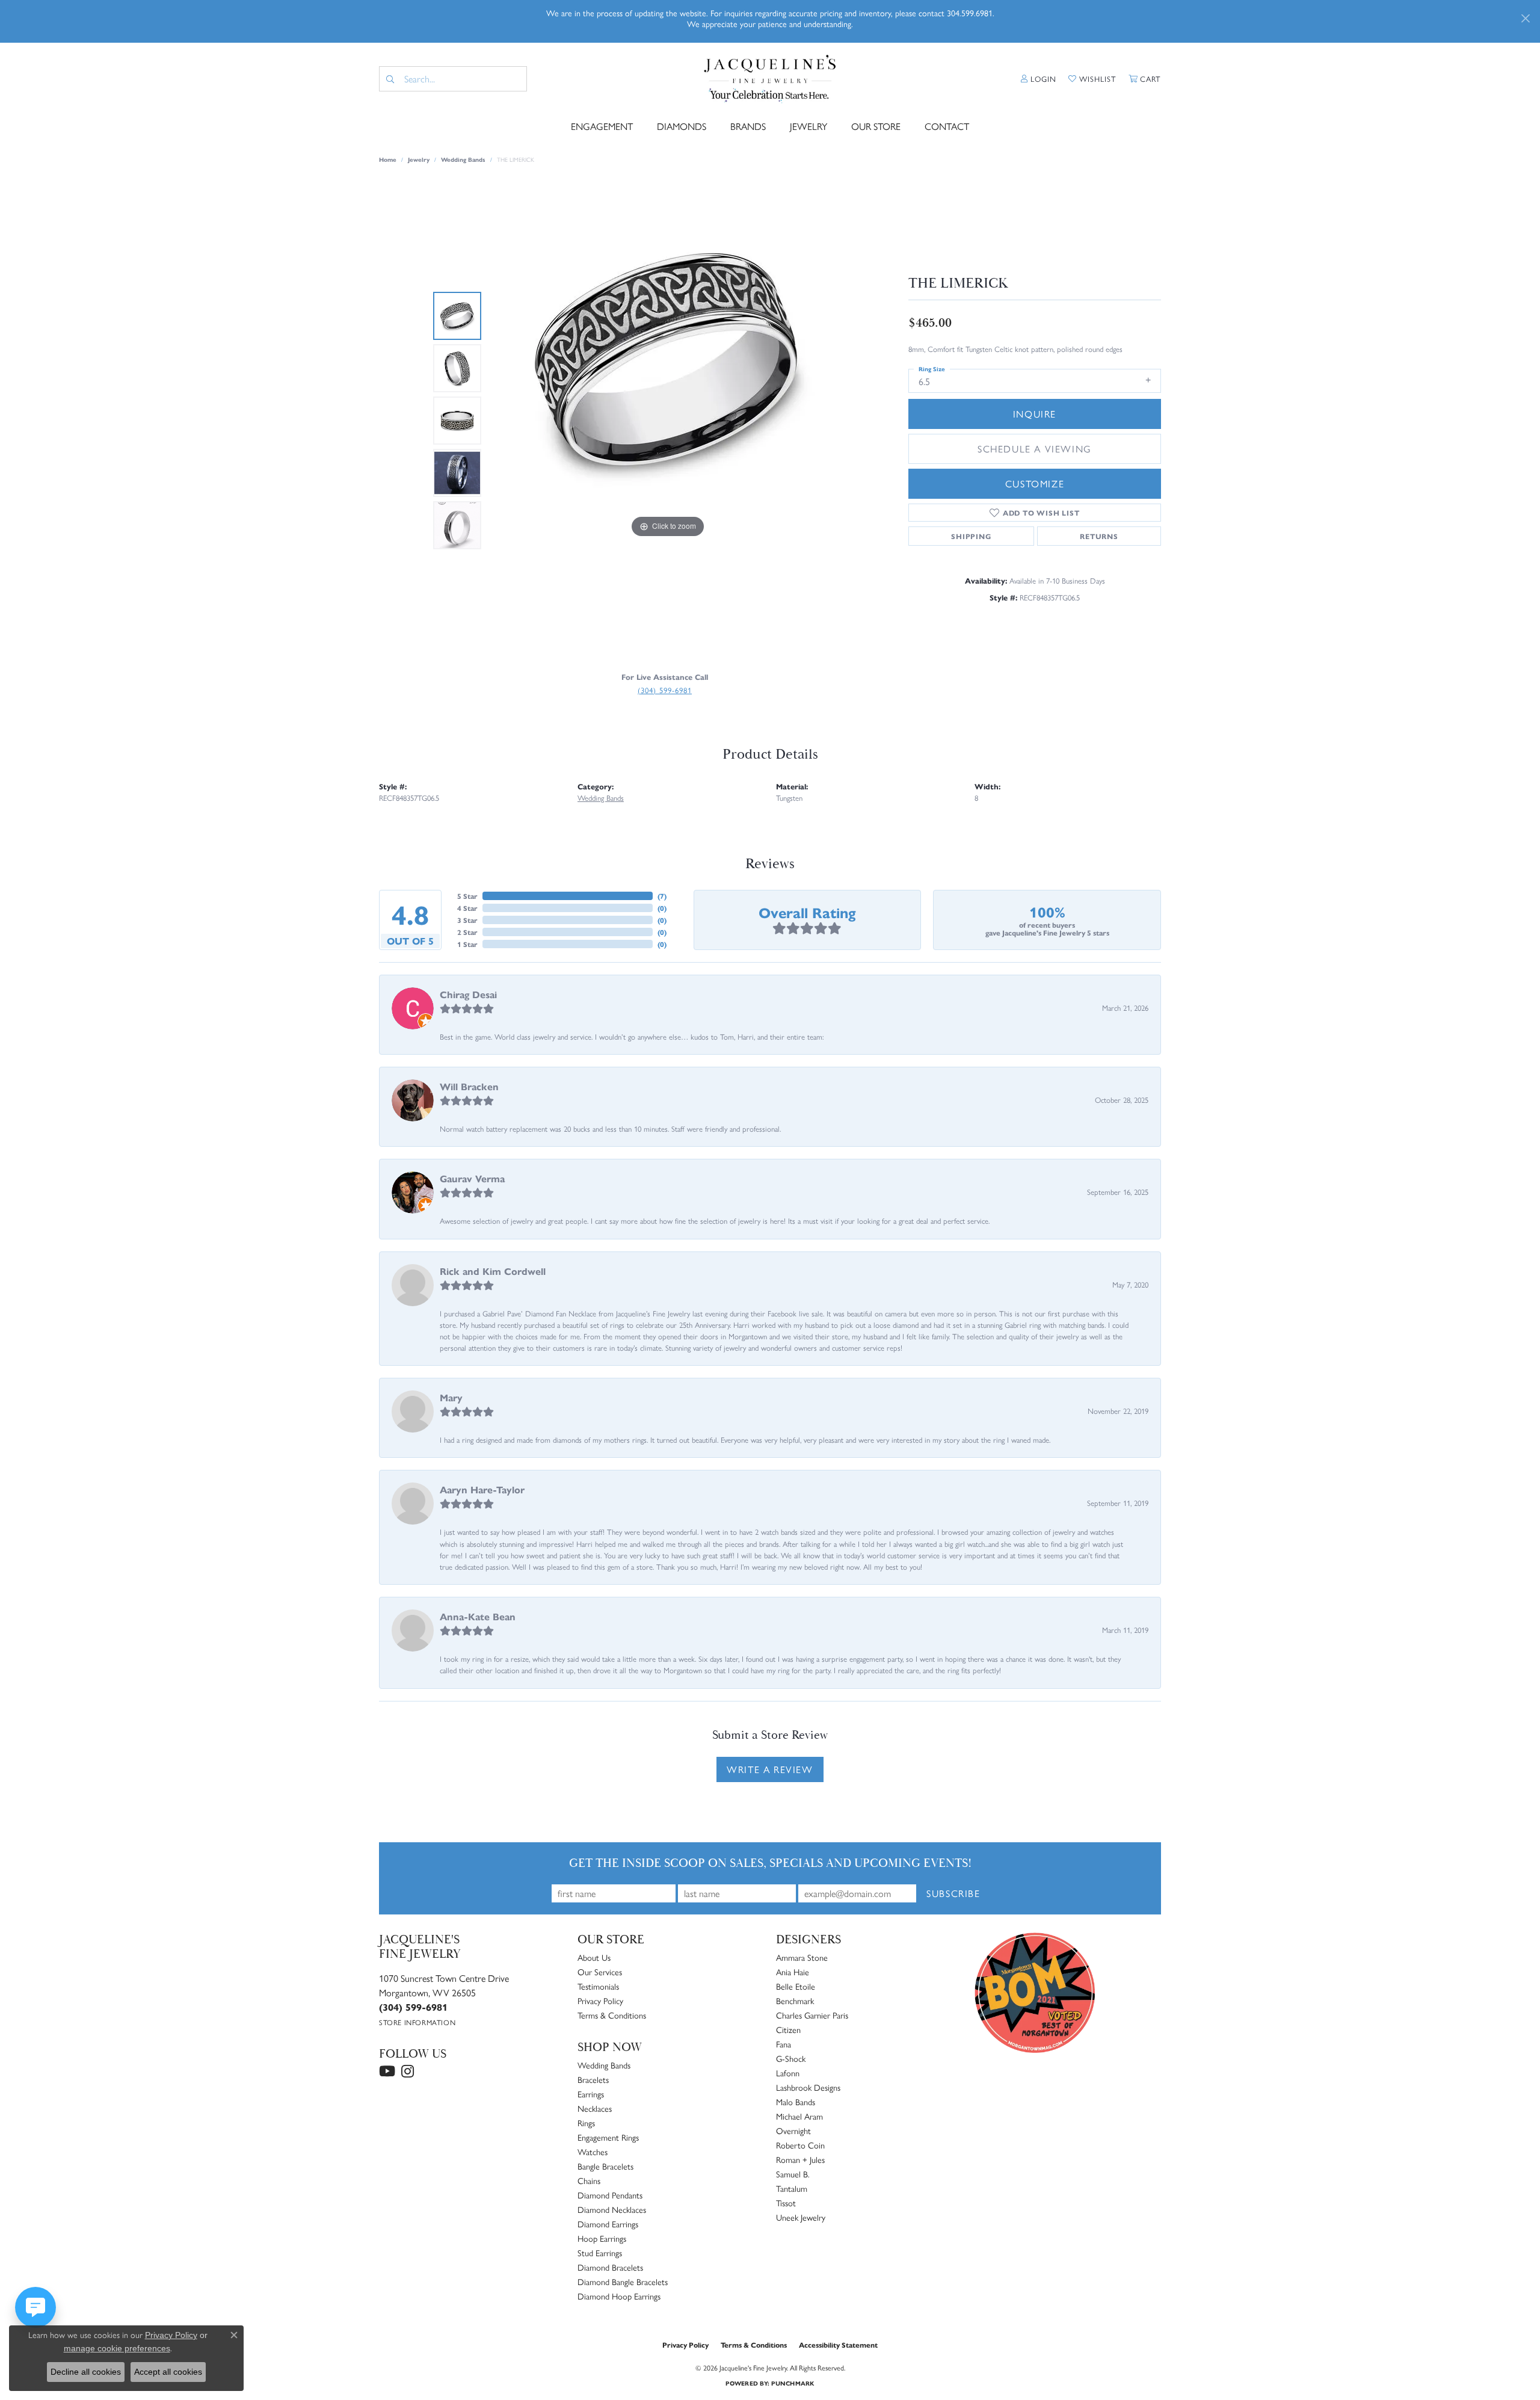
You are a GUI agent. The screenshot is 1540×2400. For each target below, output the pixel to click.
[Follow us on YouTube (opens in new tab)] (387, 2071)
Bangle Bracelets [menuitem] (605, 2166)
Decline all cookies (86, 2372)
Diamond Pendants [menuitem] (610, 2195)
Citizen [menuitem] (788, 2029)
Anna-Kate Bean (478, 1616)
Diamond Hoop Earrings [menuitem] (619, 2296)
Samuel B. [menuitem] (793, 2174)
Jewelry (808, 126)
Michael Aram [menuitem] (799, 2116)
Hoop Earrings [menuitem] (602, 2238)
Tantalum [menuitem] (792, 2188)
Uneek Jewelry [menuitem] (801, 2217)
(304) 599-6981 (665, 690)
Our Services (600, 1972)
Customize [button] (1035, 483)
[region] (668, 421)
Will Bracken (469, 1086)
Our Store (876, 126)
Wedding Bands (463, 159)
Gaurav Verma (472, 1178)
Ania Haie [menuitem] (793, 1972)
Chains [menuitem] (589, 2180)
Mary (451, 1397)
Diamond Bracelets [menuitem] (610, 2267)
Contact (947, 126)
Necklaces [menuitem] (595, 2108)
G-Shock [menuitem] (791, 2058)
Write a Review (770, 1769)
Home (388, 159)
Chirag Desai (468, 994)
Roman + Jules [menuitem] (800, 2159)
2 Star (467, 932)
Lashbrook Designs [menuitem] (808, 2087)
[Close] (1525, 18)
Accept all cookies (168, 2372)
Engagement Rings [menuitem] (608, 2137)
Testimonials (598, 1986)
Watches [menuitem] (593, 2152)
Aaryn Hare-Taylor (482, 1489)
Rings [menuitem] (586, 2123)
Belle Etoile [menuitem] (796, 1986)
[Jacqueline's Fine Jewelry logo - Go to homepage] (770, 79)
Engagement (602, 126)
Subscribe (953, 1893)
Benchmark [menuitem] (795, 2001)
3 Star (467, 920)
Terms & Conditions (612, 2015)
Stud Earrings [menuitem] (600, 2253)
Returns (1099, 536)
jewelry (419, 159)
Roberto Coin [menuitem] (800, 2145)
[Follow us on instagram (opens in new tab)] (408, 2071)
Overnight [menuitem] (793, 2130)
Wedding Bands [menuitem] (604, 2065)
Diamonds (682, 126)
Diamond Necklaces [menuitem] (612, 2209)
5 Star (467, 896)
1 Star (467, 944)
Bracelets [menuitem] (593, 2079)
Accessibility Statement (838, 2345)
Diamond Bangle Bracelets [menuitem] (623, 2281)
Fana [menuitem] (784, 2044)
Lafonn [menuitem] (788, 2073)
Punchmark (793, 2383)
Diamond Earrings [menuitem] (608, 2224)
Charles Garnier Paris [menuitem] (812, 2015)
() (662, 896)
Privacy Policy (600, 2001)
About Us (594, 1957)
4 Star (467, 908)
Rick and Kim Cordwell (493, 1271)
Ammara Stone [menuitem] (802, 1957)
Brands (748, 126)
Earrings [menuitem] (591, 2094)
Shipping (971, 536)
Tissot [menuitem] (786, 2203)
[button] (1039, 79)
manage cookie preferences (117, 2348)
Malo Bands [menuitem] (796, 2102)
